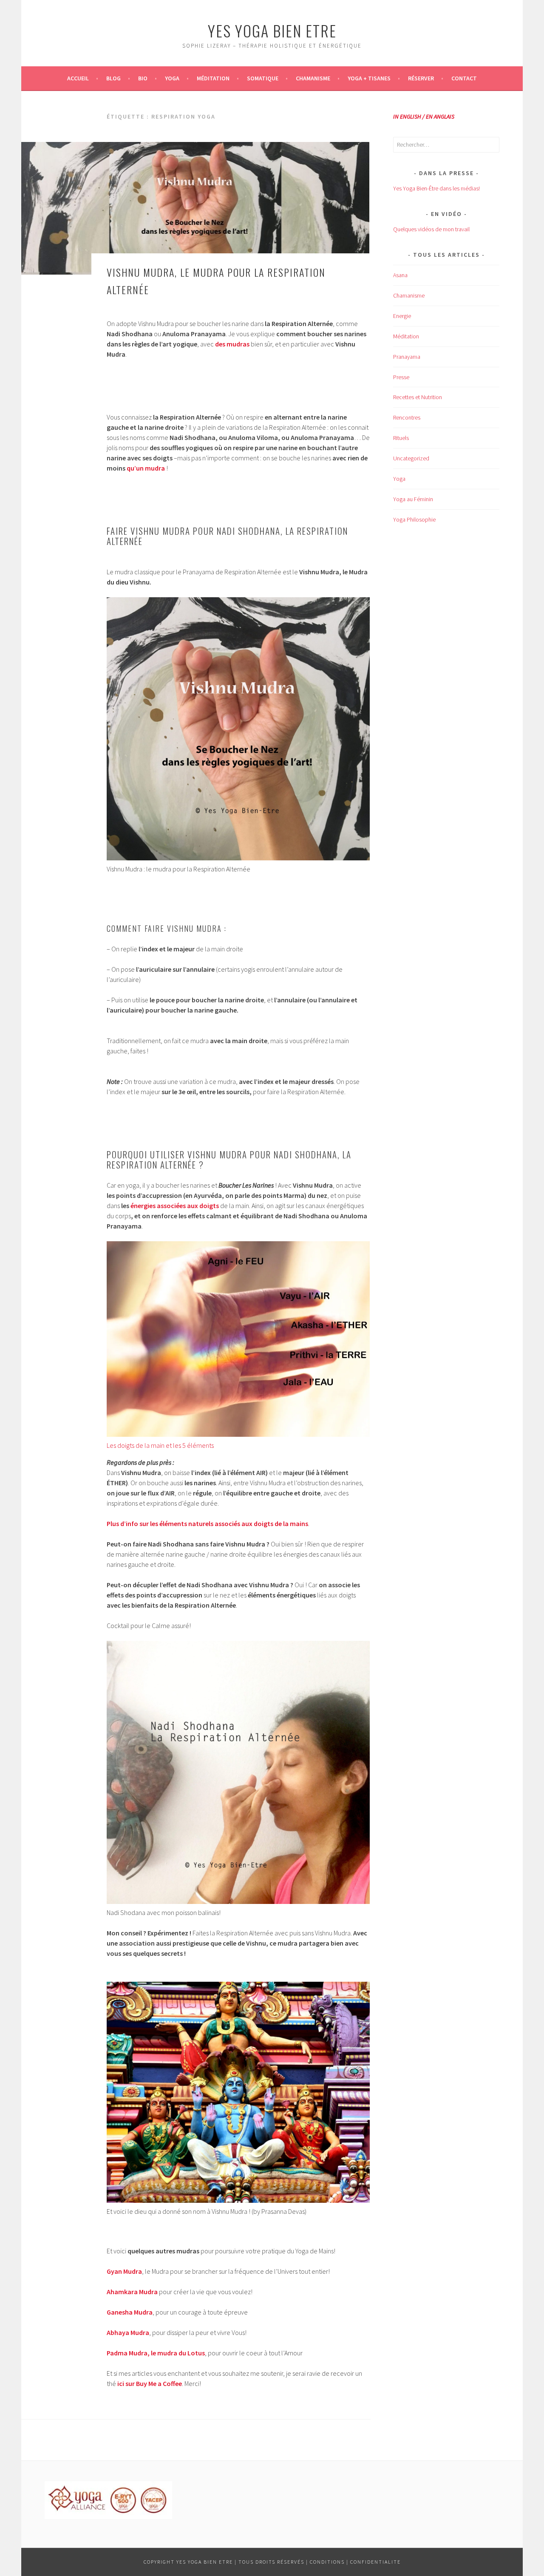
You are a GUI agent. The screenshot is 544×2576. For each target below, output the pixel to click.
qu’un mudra (146, 468)
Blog (113, 78)
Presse (401, 377)
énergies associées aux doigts (175, 1206)
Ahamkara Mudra (132, 2292)
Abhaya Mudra (128, 2332)
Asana (400, 275)
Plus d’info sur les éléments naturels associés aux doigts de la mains (207, 1523)
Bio (143, 78)
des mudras (232, 344)
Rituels (401, 438)
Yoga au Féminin (413, 499)
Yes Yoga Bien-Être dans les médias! (436, 188)
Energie (402, 316)
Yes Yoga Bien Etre (272, 30)
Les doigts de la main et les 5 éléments (160, 1445)
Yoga (172, 78)
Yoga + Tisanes (369, 78)
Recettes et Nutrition (418, 397)
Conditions (327, 2562)
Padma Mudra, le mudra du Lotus (156, 2353)
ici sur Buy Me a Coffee (150, 2383)
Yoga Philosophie (414, 519)
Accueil (78, 78)
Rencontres (407, 417)
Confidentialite (375, 2562)
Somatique (263, 78)
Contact (464, 78)
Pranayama (407, 357)
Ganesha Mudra (130, 2312)
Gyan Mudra (124, 2271)
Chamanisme (313, 78)
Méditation (213, 78)
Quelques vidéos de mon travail (431, 229)
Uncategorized (411, 458)
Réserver (421, 78)
